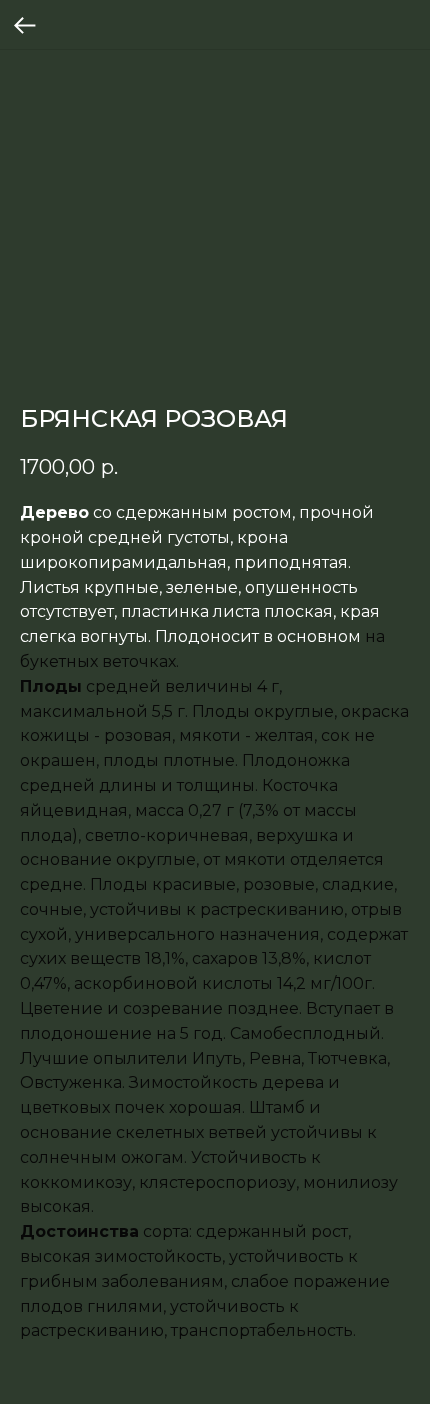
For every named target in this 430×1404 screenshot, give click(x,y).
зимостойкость (158, 1256)
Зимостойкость (193, 1082)
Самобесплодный (305, 1033)
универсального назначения (197, 934)
